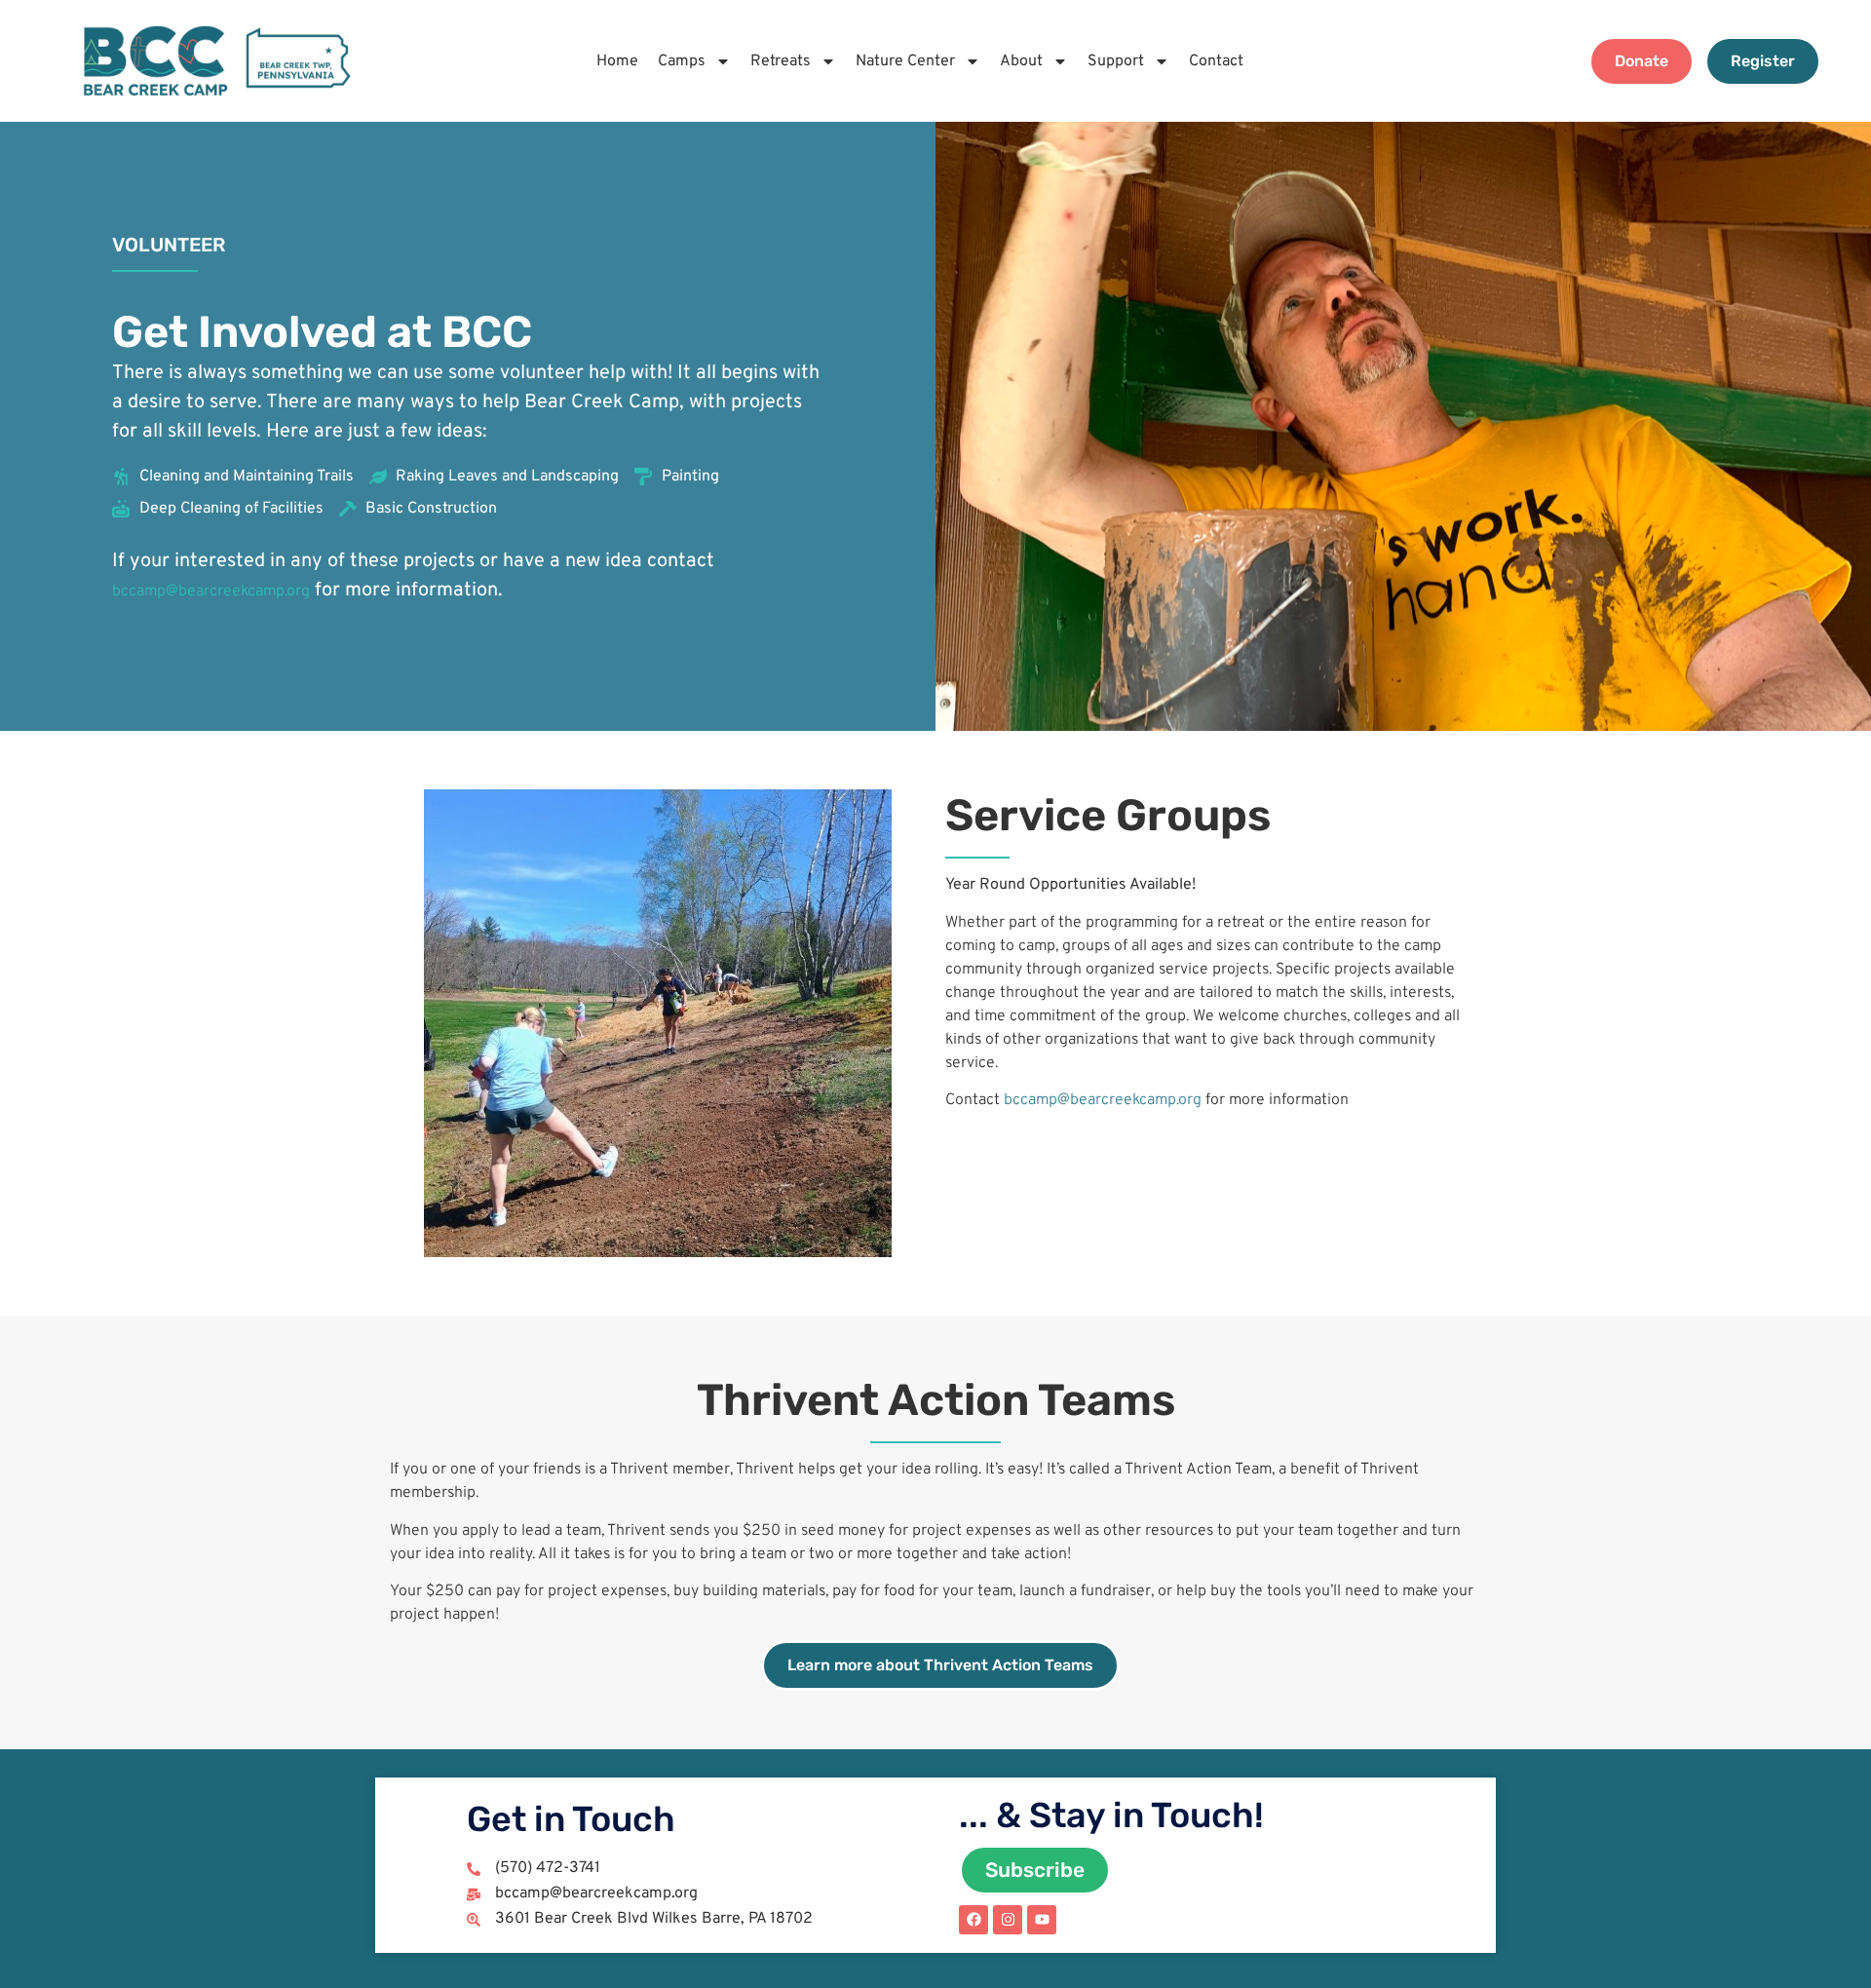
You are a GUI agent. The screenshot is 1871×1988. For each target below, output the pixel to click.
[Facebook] (974, 1920)
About (1021, 61)
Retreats (781, 61)
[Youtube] (1042, 1920)
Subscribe (1035, 1870)
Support (1116, 61)
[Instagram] (1008, 1920)
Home (617, 61)
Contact (1216, 61)
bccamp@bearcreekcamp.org (211, 592)
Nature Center (905, 61)
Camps (682, 61)
